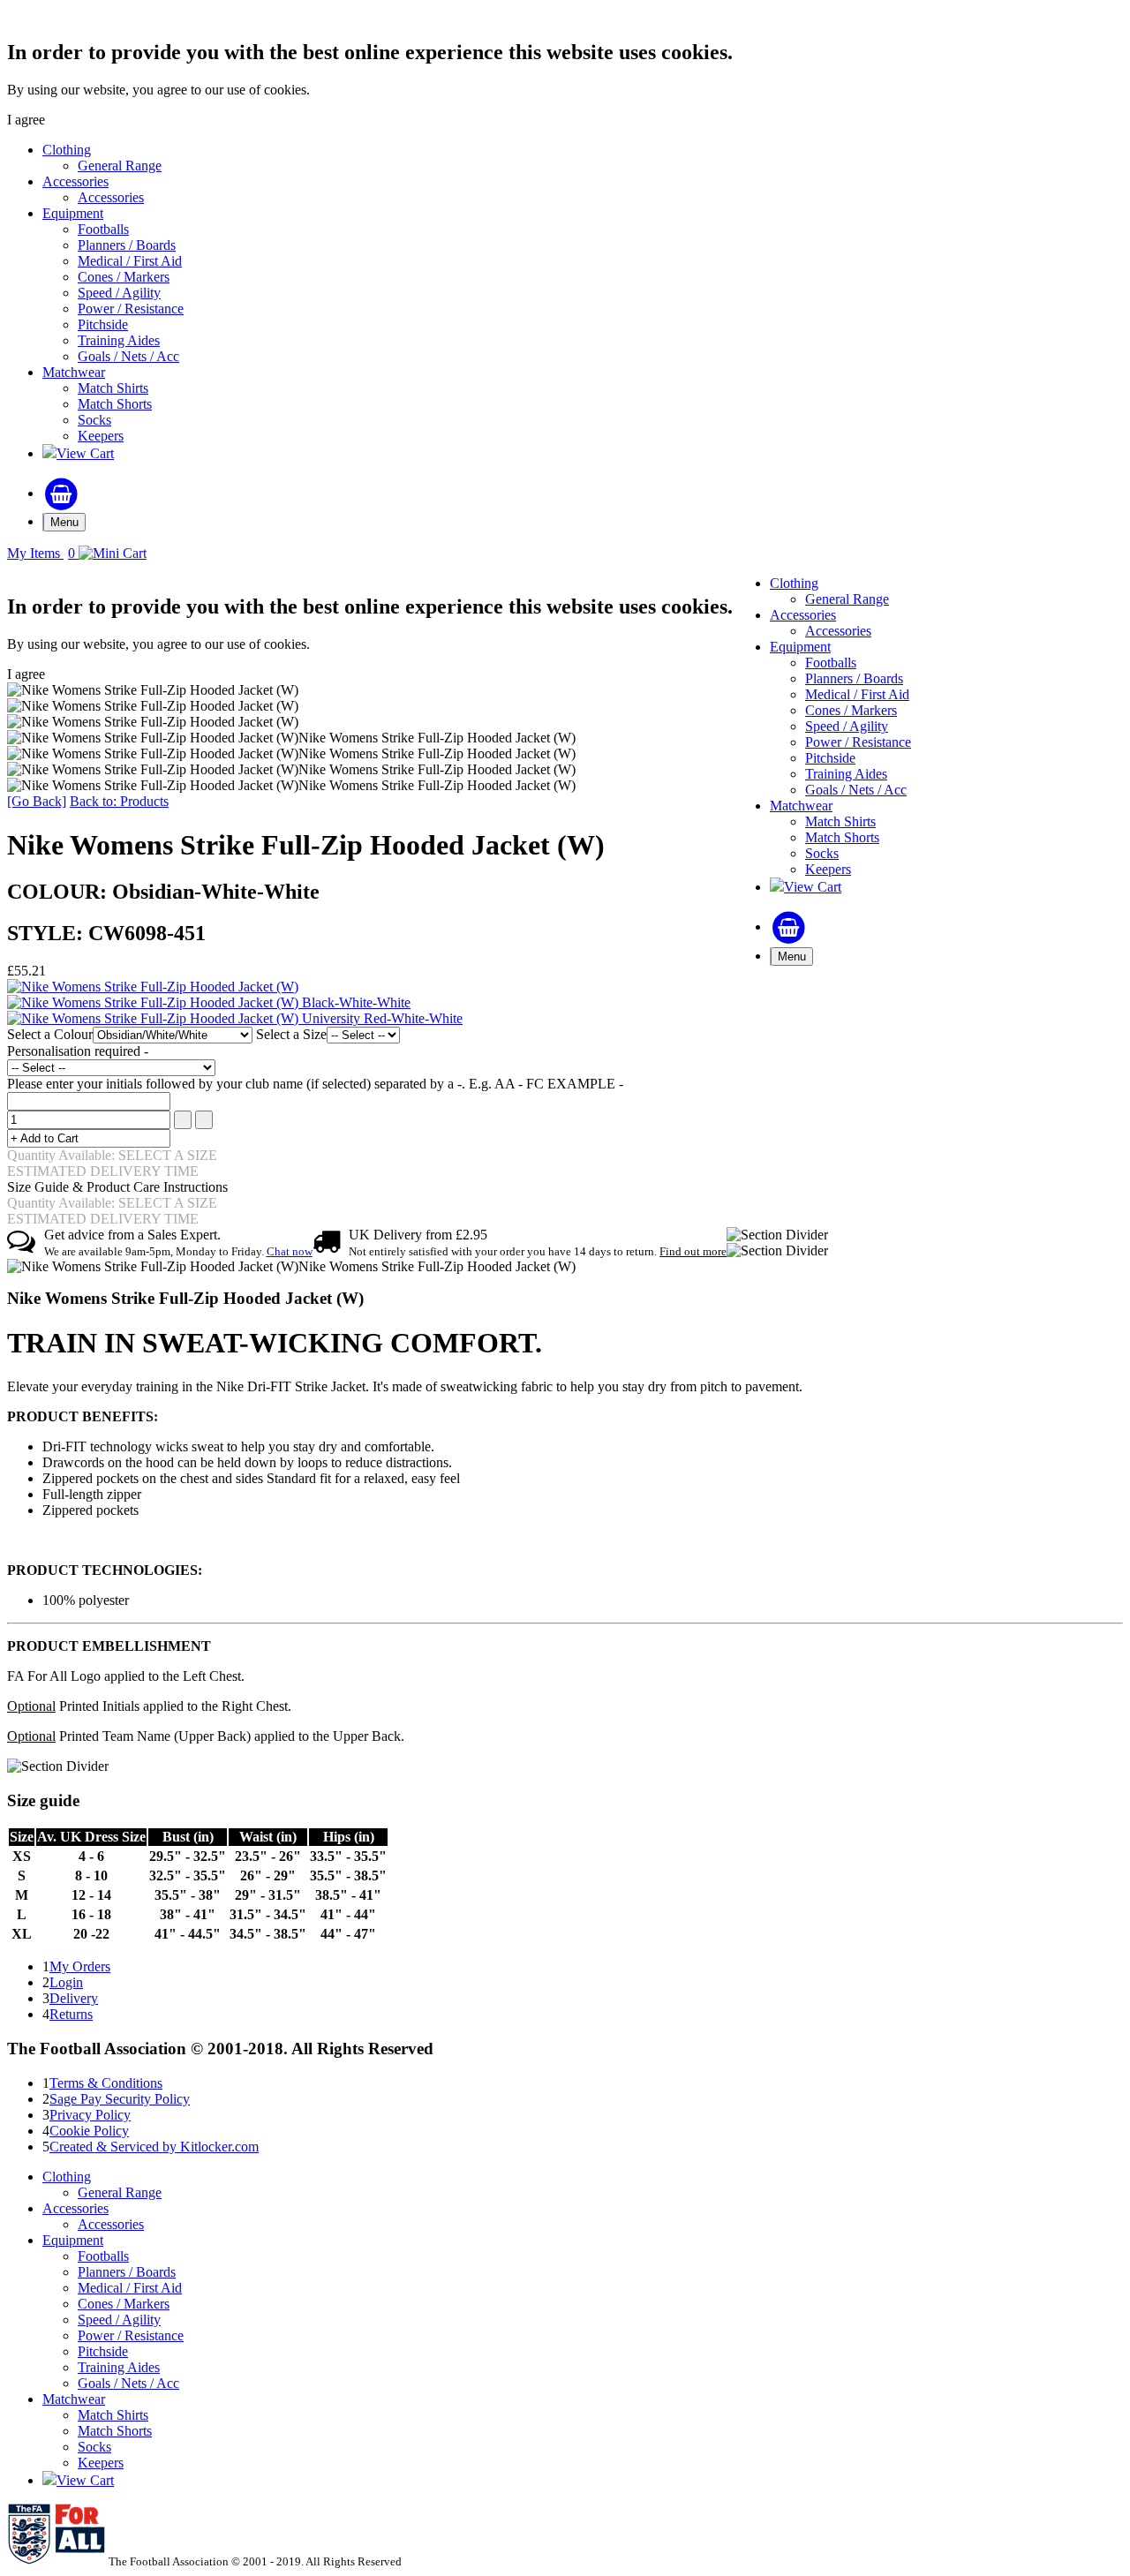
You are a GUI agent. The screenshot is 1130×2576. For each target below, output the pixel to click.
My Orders (80, 1966)
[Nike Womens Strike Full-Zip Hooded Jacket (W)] (153, 987)
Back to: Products (119, 801)
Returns (71, 2014)
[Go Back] (37, 801)
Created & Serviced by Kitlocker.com (154, 2147)
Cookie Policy (89, 2131)
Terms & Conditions (106, 2083)
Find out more (693, 1251)
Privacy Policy (90, 2115)
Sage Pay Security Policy (120, 2099)
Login (66, 1982)
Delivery (74, 1998)
